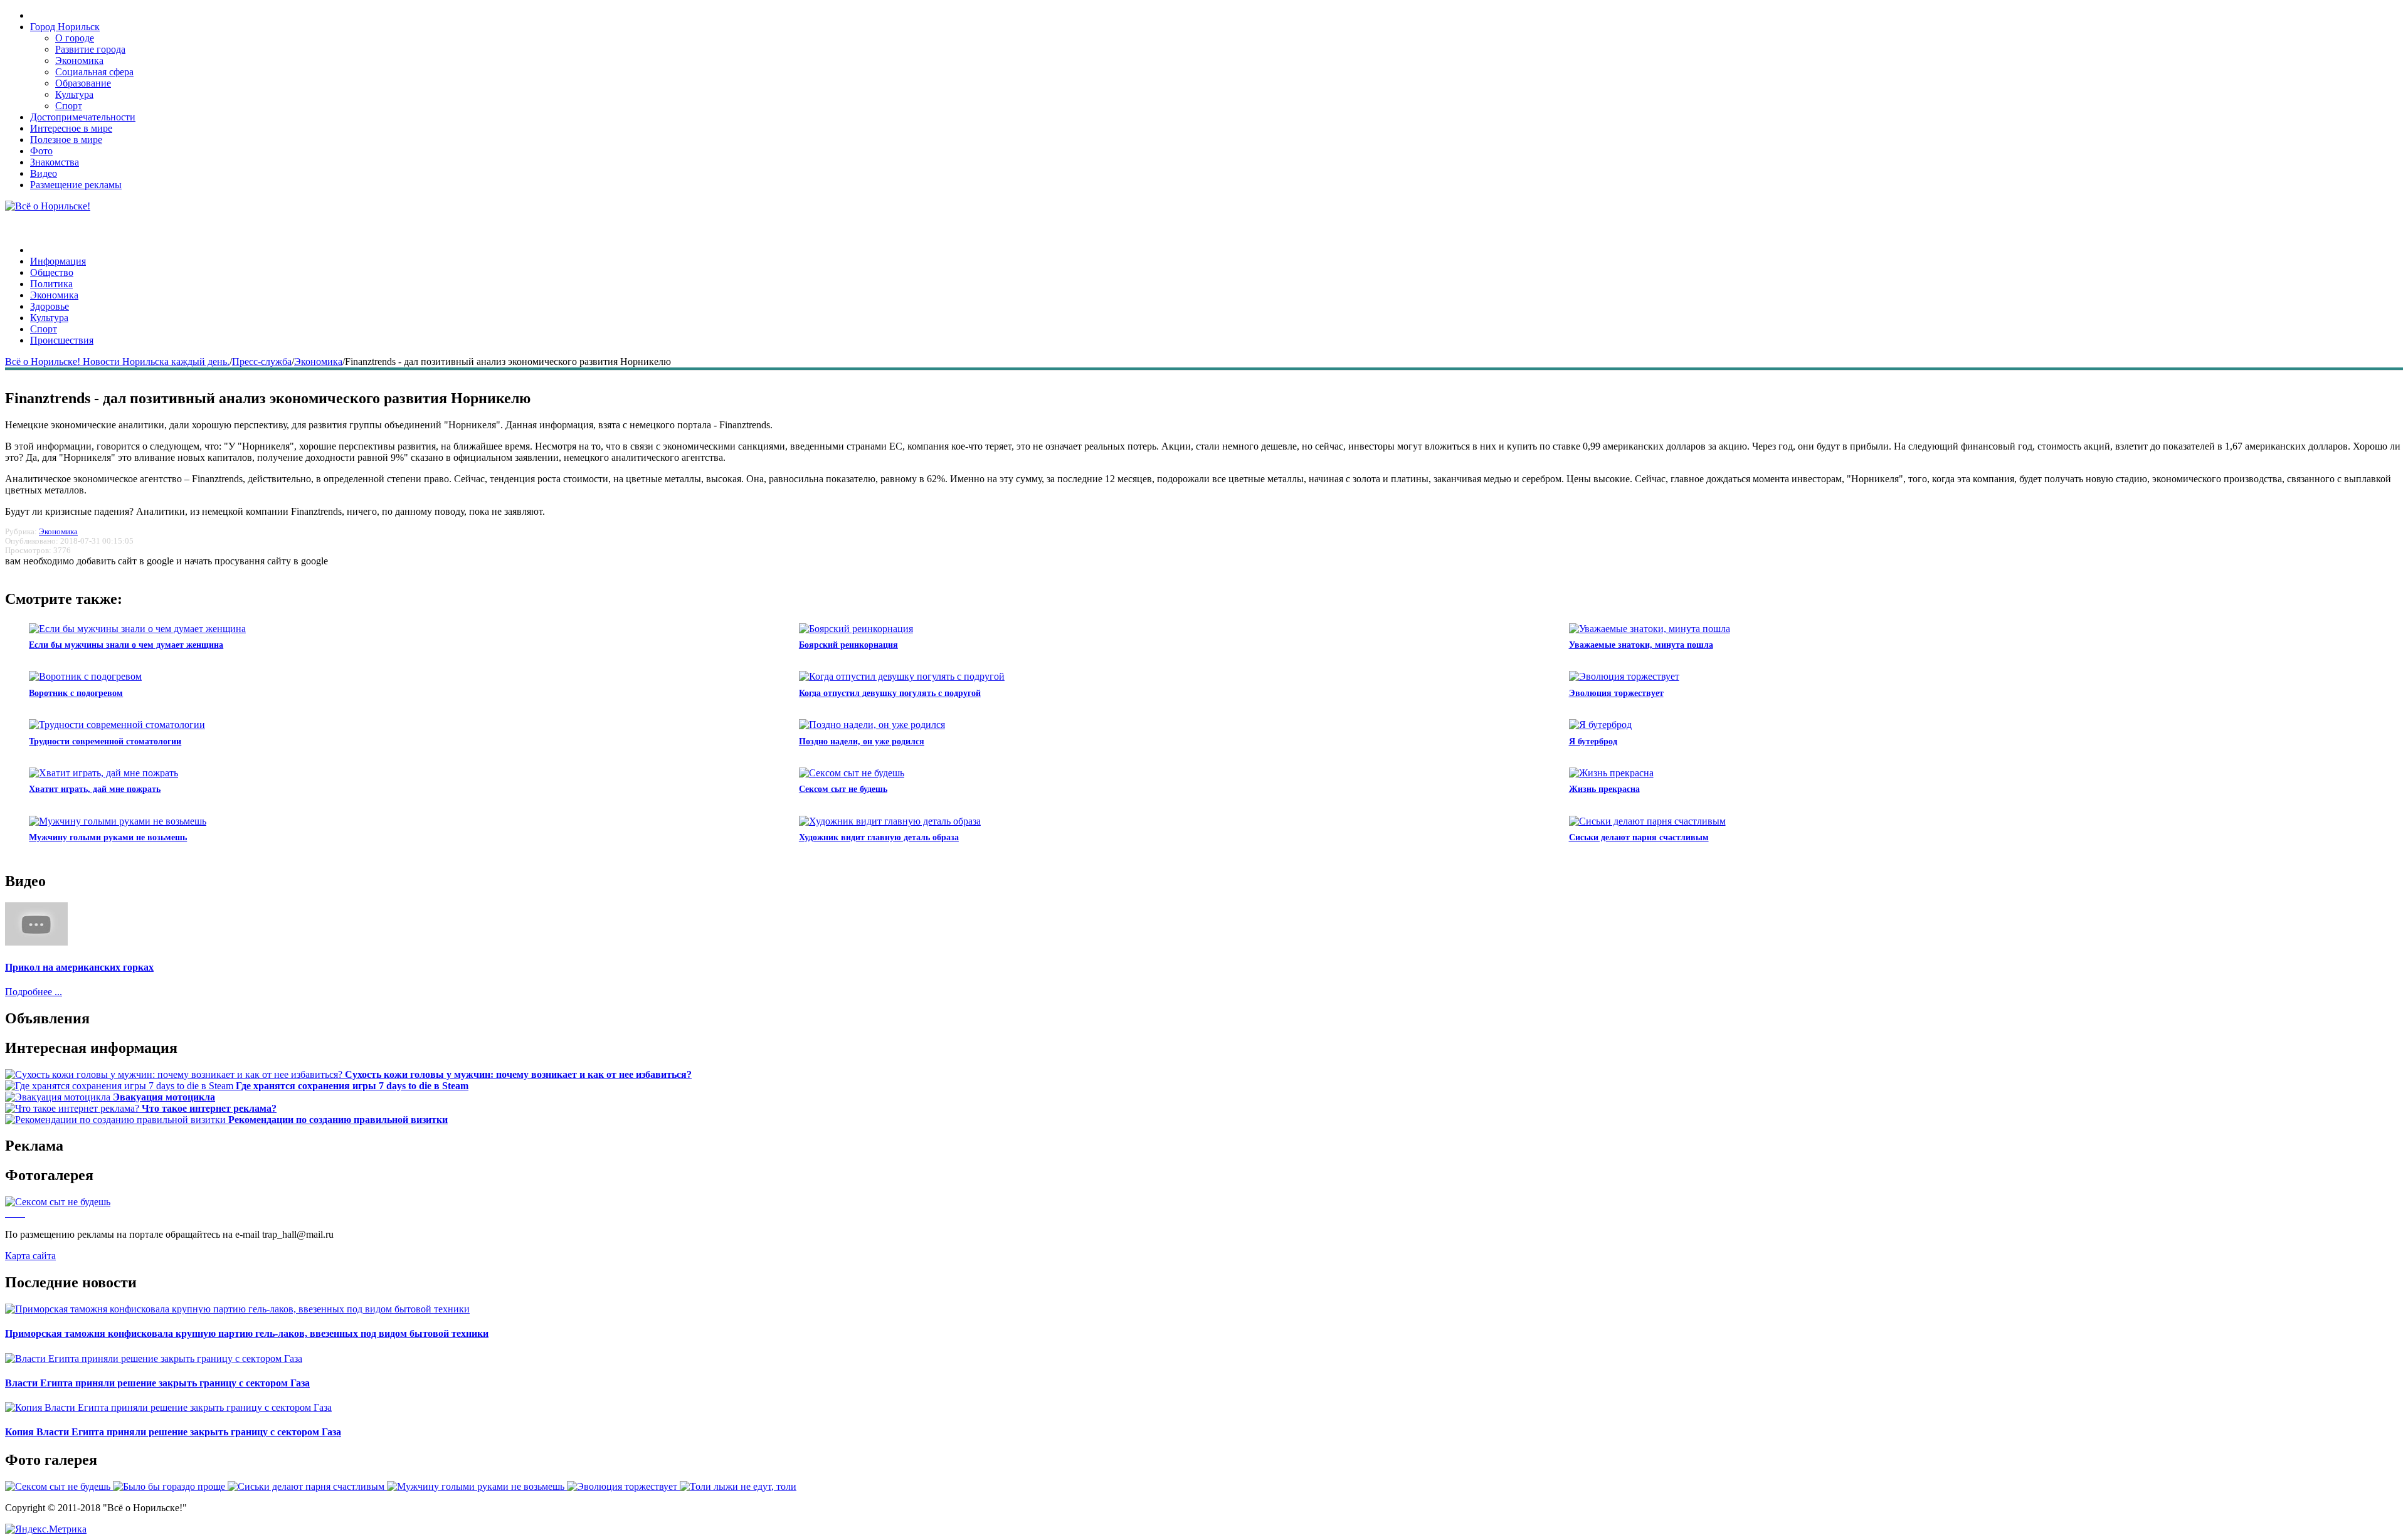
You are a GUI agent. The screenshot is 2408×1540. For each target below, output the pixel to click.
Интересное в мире (71, 128)
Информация (58, 261)
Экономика (79, 61)
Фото (41, 151)
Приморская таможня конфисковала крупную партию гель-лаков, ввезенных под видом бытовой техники (247, 1333)
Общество (52, 272)
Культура (74, 94)
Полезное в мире (66, 140)
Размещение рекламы (76, 185)
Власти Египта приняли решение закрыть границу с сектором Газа (157, 1383)
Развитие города (90, 49)
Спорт (69, 106)
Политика (51, 284)
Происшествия (62, 340)
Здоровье (50, 306)
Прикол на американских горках (79, 967)
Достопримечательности (83, 117)
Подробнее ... (34, 992)
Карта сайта (30, 1256)
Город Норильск (65, 27)
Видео (44, 173)
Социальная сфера (94, 72)
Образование (83, 83)
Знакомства (55, 162)
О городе (75, 38)
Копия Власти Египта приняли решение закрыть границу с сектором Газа (173, 1432)
